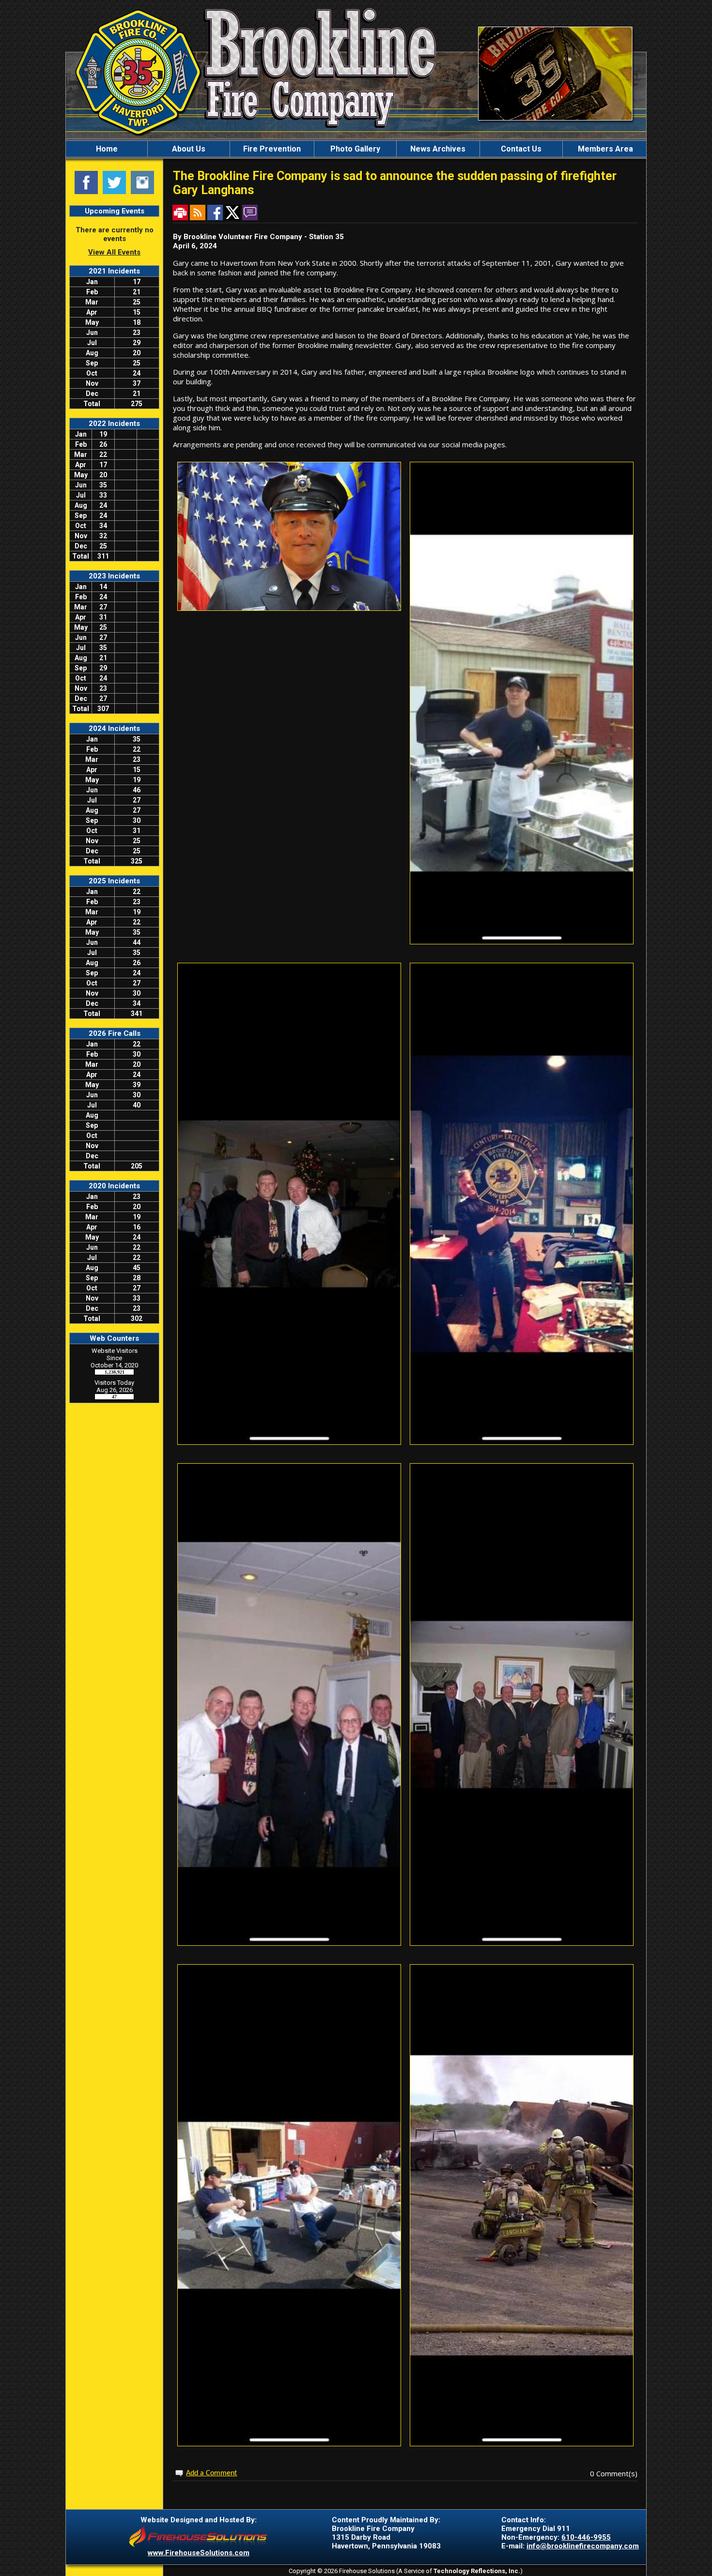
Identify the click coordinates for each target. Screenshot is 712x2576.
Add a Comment (211, 2473)
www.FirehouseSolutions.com (199, 2553)
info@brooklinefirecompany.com (583, 2546)
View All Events (114, 252)
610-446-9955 (586, 2537)
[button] (188, 149)
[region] (356, 149)
